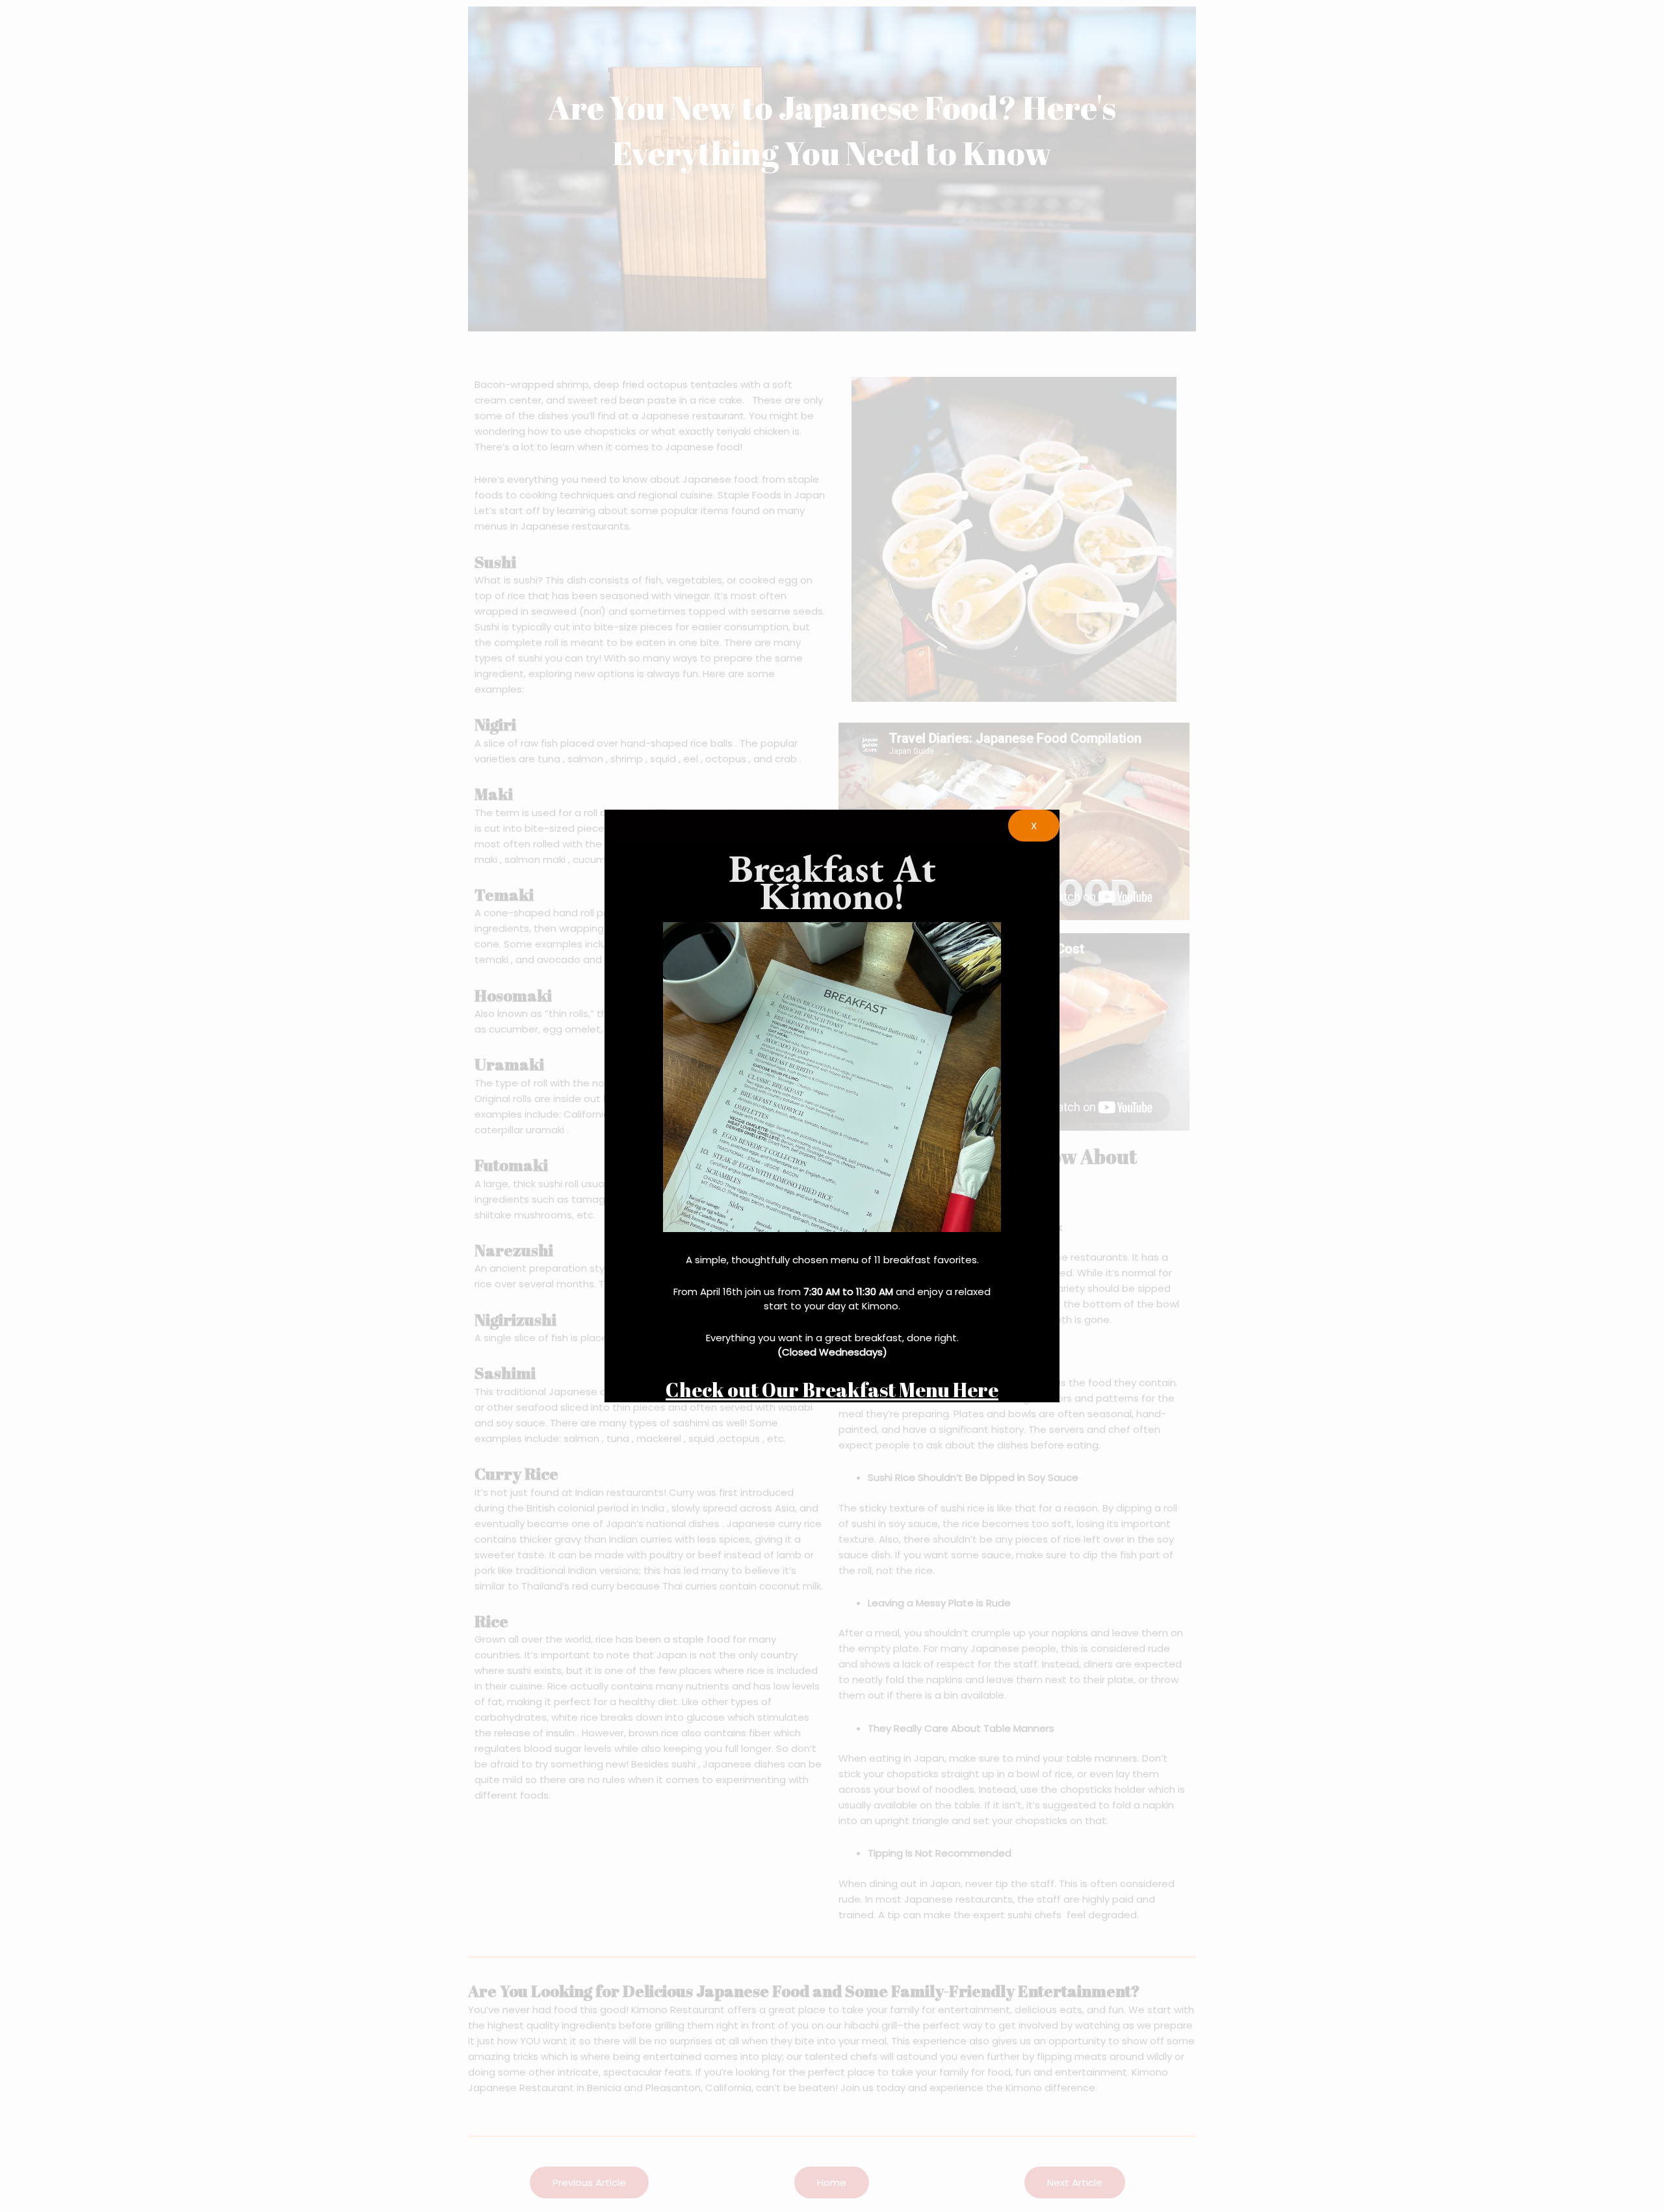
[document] (832, 1106)
